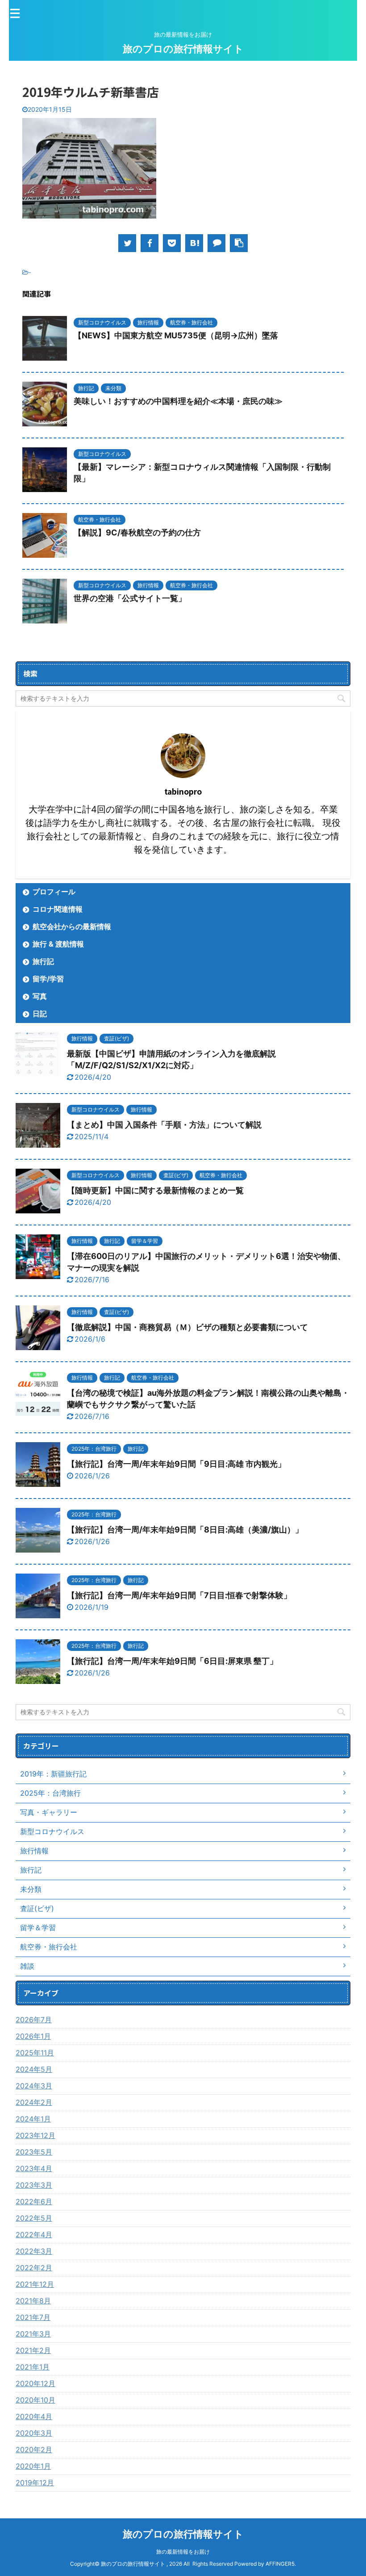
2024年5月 (34, 2069)
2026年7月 (34, 2020)
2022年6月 (34, 2201)
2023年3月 (34, 2185)
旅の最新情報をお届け (183, 2552)
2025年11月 (35, 2053)
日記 (40, 1014)
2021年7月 (33, 2317)
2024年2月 (34, 2102)
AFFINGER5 (280, 2564)
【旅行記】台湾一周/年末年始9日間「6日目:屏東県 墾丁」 (172, 1661)
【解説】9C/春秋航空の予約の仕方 (137, 532)
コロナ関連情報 (58, 909)
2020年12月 (35, 2383)
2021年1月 (33, 2367)
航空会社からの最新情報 (72, 926)
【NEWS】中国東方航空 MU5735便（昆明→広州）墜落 (176, 335)
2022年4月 (34, 2235)
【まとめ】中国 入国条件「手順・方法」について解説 (164, 1125)
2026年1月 (33, 2036)
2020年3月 (34, 2433)
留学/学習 (48, 979)
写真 (40, 996)
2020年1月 (33, 2466)
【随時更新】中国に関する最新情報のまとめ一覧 (155, 1190)
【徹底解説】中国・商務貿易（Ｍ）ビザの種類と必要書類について (187, 1327)
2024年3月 (34, 2086)
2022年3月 (34, 2251)
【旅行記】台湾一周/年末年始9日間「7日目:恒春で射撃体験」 (179, 1595)
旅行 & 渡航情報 (58, 944)
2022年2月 (34, 2268)
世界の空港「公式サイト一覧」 (130, 598)
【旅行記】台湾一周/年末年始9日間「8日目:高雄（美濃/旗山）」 (185, 1530)
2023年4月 (34, 2168)
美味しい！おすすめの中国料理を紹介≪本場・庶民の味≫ (178, 401)
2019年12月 (35, 2483)
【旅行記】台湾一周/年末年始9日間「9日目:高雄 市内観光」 (176, 1464)
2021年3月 (33, 2334)
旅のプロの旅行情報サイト (183, 49)
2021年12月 (35, 2284)
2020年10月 (35, 2400)
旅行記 (43, 961)
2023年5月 (34, 2152)
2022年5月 (34, 2218)
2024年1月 (33, 2119)
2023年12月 (35, 2135)
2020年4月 (34, 2416)
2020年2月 (34, 2450)
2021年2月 (33, 2350)
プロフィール (54, 892)
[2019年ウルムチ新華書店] (194, 243)
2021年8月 (33, 2301)
